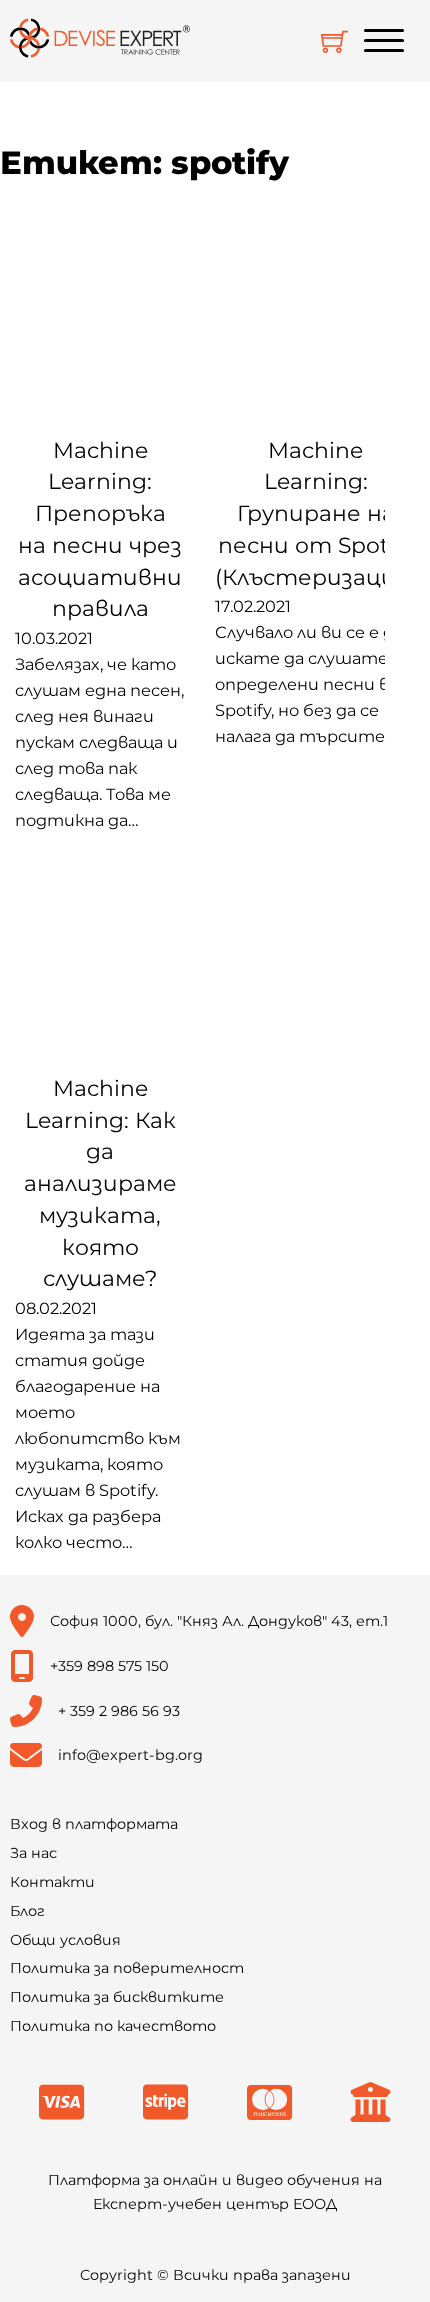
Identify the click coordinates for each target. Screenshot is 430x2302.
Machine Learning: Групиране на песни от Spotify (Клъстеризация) (315, 514)
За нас (33, 1853)
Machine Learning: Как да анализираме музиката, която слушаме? (100, 1183)
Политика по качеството (113, 2026)
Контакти (52, 1882)
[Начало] (100, 41)
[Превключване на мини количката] (334, 41)
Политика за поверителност (127, 1968)
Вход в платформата (94, 1824)
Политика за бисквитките (117, 1997)
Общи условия (65, 1940)
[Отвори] (384, 41)
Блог (27, 1911)
